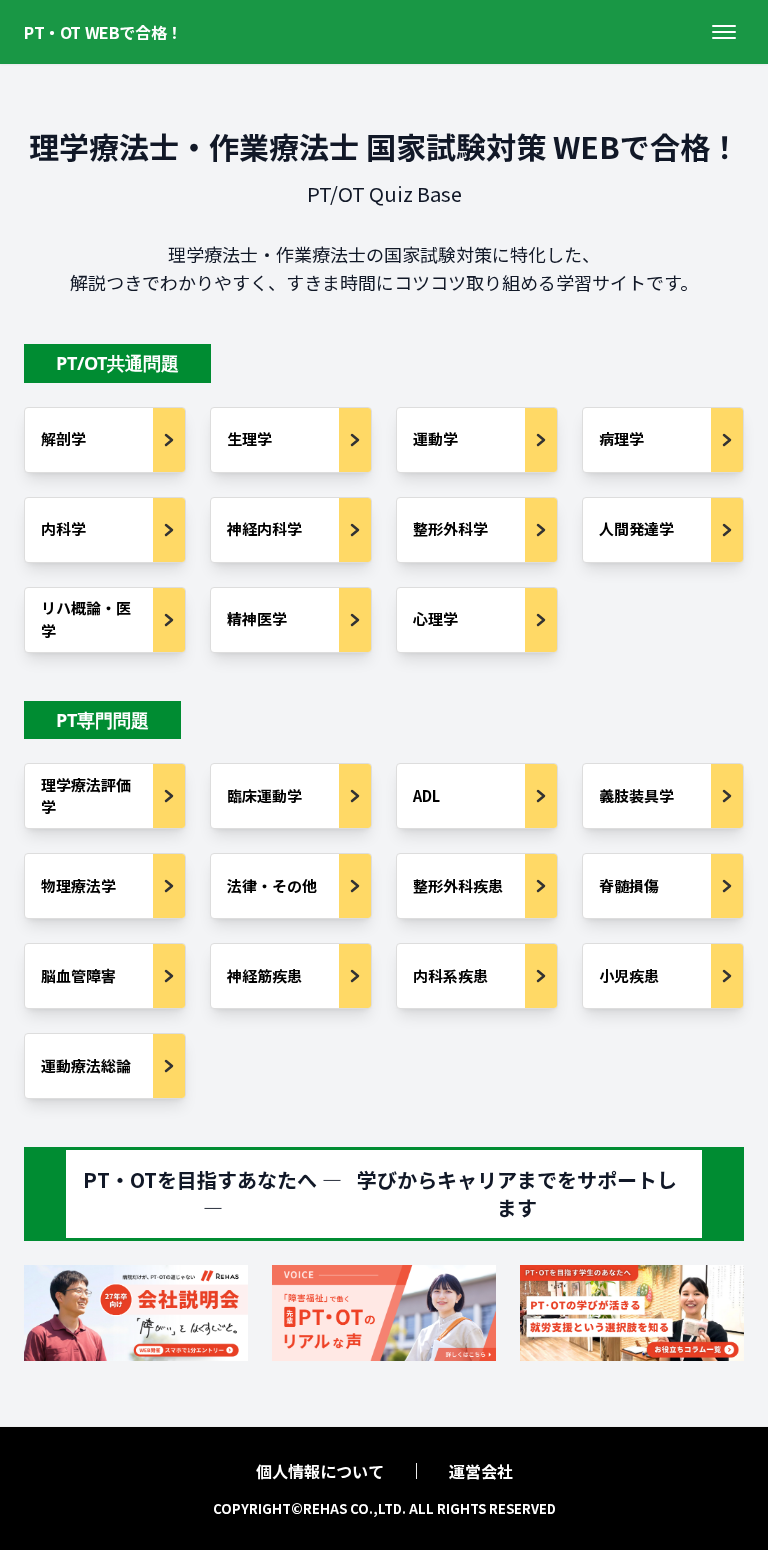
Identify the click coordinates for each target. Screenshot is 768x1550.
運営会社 (481, 1471)
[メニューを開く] (724, 32)
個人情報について (320, 1471)
